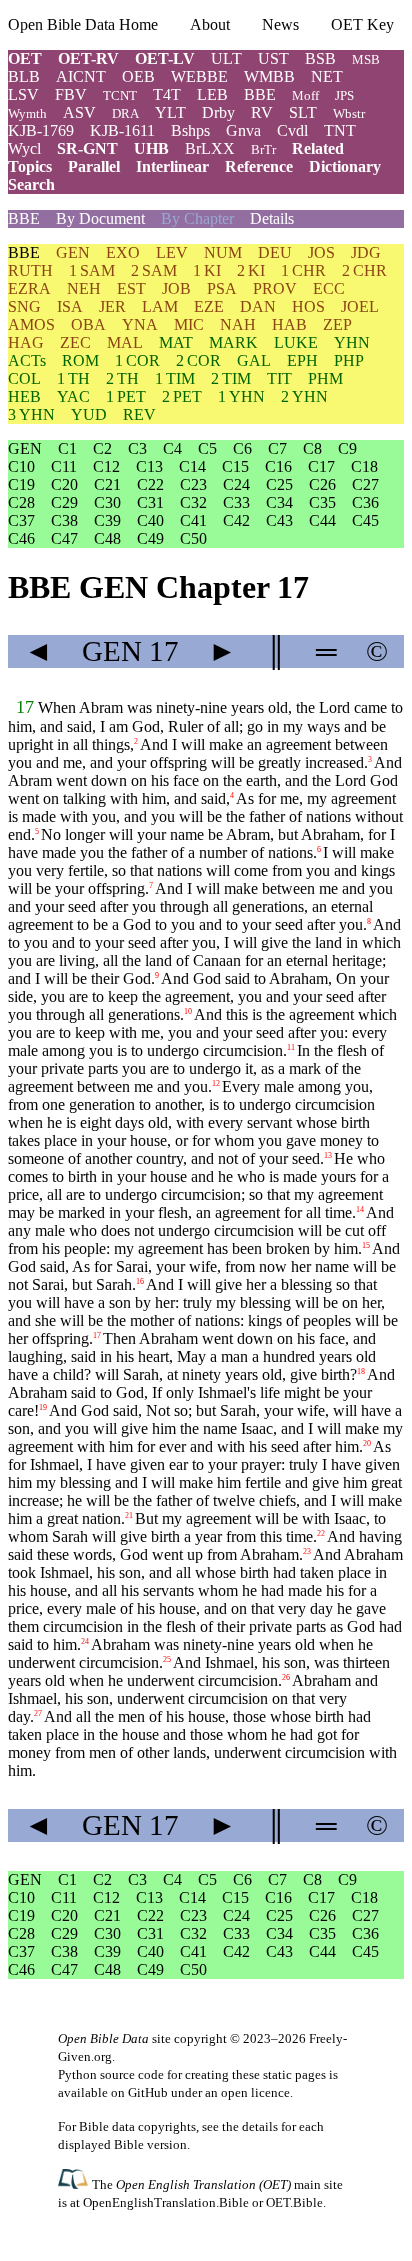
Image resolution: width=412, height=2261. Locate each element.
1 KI (207, 270)
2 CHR (364, 270)
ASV (79, 112)
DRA (125, 113)
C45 (365, 520)
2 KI (251, 270)
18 (361, 1371)
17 (25, 707)
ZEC (75, 342)
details (260, 2126)
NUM (223, 252)
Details (272, 218)
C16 (278, 466)
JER (112, 306)
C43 (279, 520)
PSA (222, 288)
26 (286, 1677)
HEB (24, 396)
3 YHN (31, 414)
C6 (242, 448)
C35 (322, 502)
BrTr (263, 149)
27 (38, 1713)
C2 (102, 448)
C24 (236, 484)
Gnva (243, 130)
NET (327, 76)
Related (318, 148)
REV (139, 414)
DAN (258, 306)
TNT (340, 130)
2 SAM (154, 270)
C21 (107, 484)
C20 (64, 484)
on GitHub (139, 2092)
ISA (70, 306)
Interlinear (172, 166)
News (280, 24)
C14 (192, 466)
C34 (279, 502)
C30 (107, 502)
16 (140, 1281)
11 (291, 1047)
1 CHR (303, 270)
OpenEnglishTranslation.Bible (166, 2202)
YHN (352, 342)
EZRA (29, 288)
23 (307, 1551)
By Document (100, 218)
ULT (226, 58)
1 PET (126, 396)
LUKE (296, 342)
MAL (125, 342)
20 (367, 1443)
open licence (255, 2092)
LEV (172, 252)
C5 (207, 448)
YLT (170, 112)
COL (24, 378)
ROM (80, 360)
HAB (289, 324)
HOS (308, 306)
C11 (64, 466)
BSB (320, 58)
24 (85, 1641)
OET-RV (88, 58)
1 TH (73, 378)
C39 (107, 520)
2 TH (122, 378)
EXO (123, 252)
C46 (21, 538)
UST (273, 58)
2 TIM (231, 378)
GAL (254, 360)
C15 (235, 466)
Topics (30, 166)
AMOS (31, 324)
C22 (150, 484)
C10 (21, 466)
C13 (149, 466)
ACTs (27, 360)
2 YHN (304, 396)
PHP (349, 360)
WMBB (269, 76)
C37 (21, 520)
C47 (64, 538)
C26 (322, 484)
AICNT (81, 76)
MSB (366, 59)
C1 (67, 448)
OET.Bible (294, 2202)
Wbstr (349, 113)
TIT (279, 378)
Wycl (24, 148)
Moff (305, 95)
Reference (259, 166)
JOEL (360, 306)
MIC (189, 324)
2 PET (182, 396)
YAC (73, 396)
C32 (193, 502)
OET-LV (165, 58)
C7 (277, 448)
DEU (275, 252)
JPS (344, 95)
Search (31, 184)
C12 (106, 466)
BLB (24, 76)
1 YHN (241, 396)
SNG (24, 306)
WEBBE (199, 76)
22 (321, 1533)
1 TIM (175, 378)
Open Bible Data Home (83, 24)
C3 (137, 448)
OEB (138, 76)
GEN (73, 252)
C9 (347, 448)
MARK (233, 342)
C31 (150, 502)
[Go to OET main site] (75, 2183)
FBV (71, 94)
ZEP (337, 324)
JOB (176, 288)
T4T (167, 94)
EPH (302, 360)
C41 (193, 520)
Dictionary (345, 166)
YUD (89, 414)
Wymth (27, 113)
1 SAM (92, 270)
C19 (21, 484)
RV (262, 112)
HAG (26, 342)
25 (167, 1659)
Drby (218, 112)
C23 (193, 484)
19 (43, 1407)
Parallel (94, 166)
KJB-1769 (41, 130)
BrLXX (210, 148)
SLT (303, 112)
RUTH (30, 270)
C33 (236, 502)
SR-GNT (87, 148)
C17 (321, 466)
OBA (88, 324)
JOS (321, 252)
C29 (64, 502)
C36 (365, 502)
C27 (365, 484)
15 (366, 1245)
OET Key (362, 24)
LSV (23, 94)
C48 (107, 538)
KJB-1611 (122, 130)
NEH (84, 288)
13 (328, 1155)
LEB (212, 94)
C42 (236, 520)
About (210, 24)
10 (188, 1011)
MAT (176, 342)
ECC (329, 288)
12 (216, 1083)
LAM (160, 306)
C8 (312, 448)
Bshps (190, 130)
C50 (193, 538)
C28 (21, 502)
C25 (279, 484)
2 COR (198, 360)
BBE (260, 94)
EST (131, 288)
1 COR (137, 360)
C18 (364, 466)
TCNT (120, 95)
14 (360, 1209)
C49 (150, 538)
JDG (366, 252)
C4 (172, 448)
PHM (325, 378)
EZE (209, 306)
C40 (150, 520)
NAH (238, 324)
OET (25, 58)
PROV (275, 288)
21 (129, 1515)
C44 (322, 520)
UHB (151, 148)
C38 (64, 520)
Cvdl (292, 130)
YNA (140, 324)
